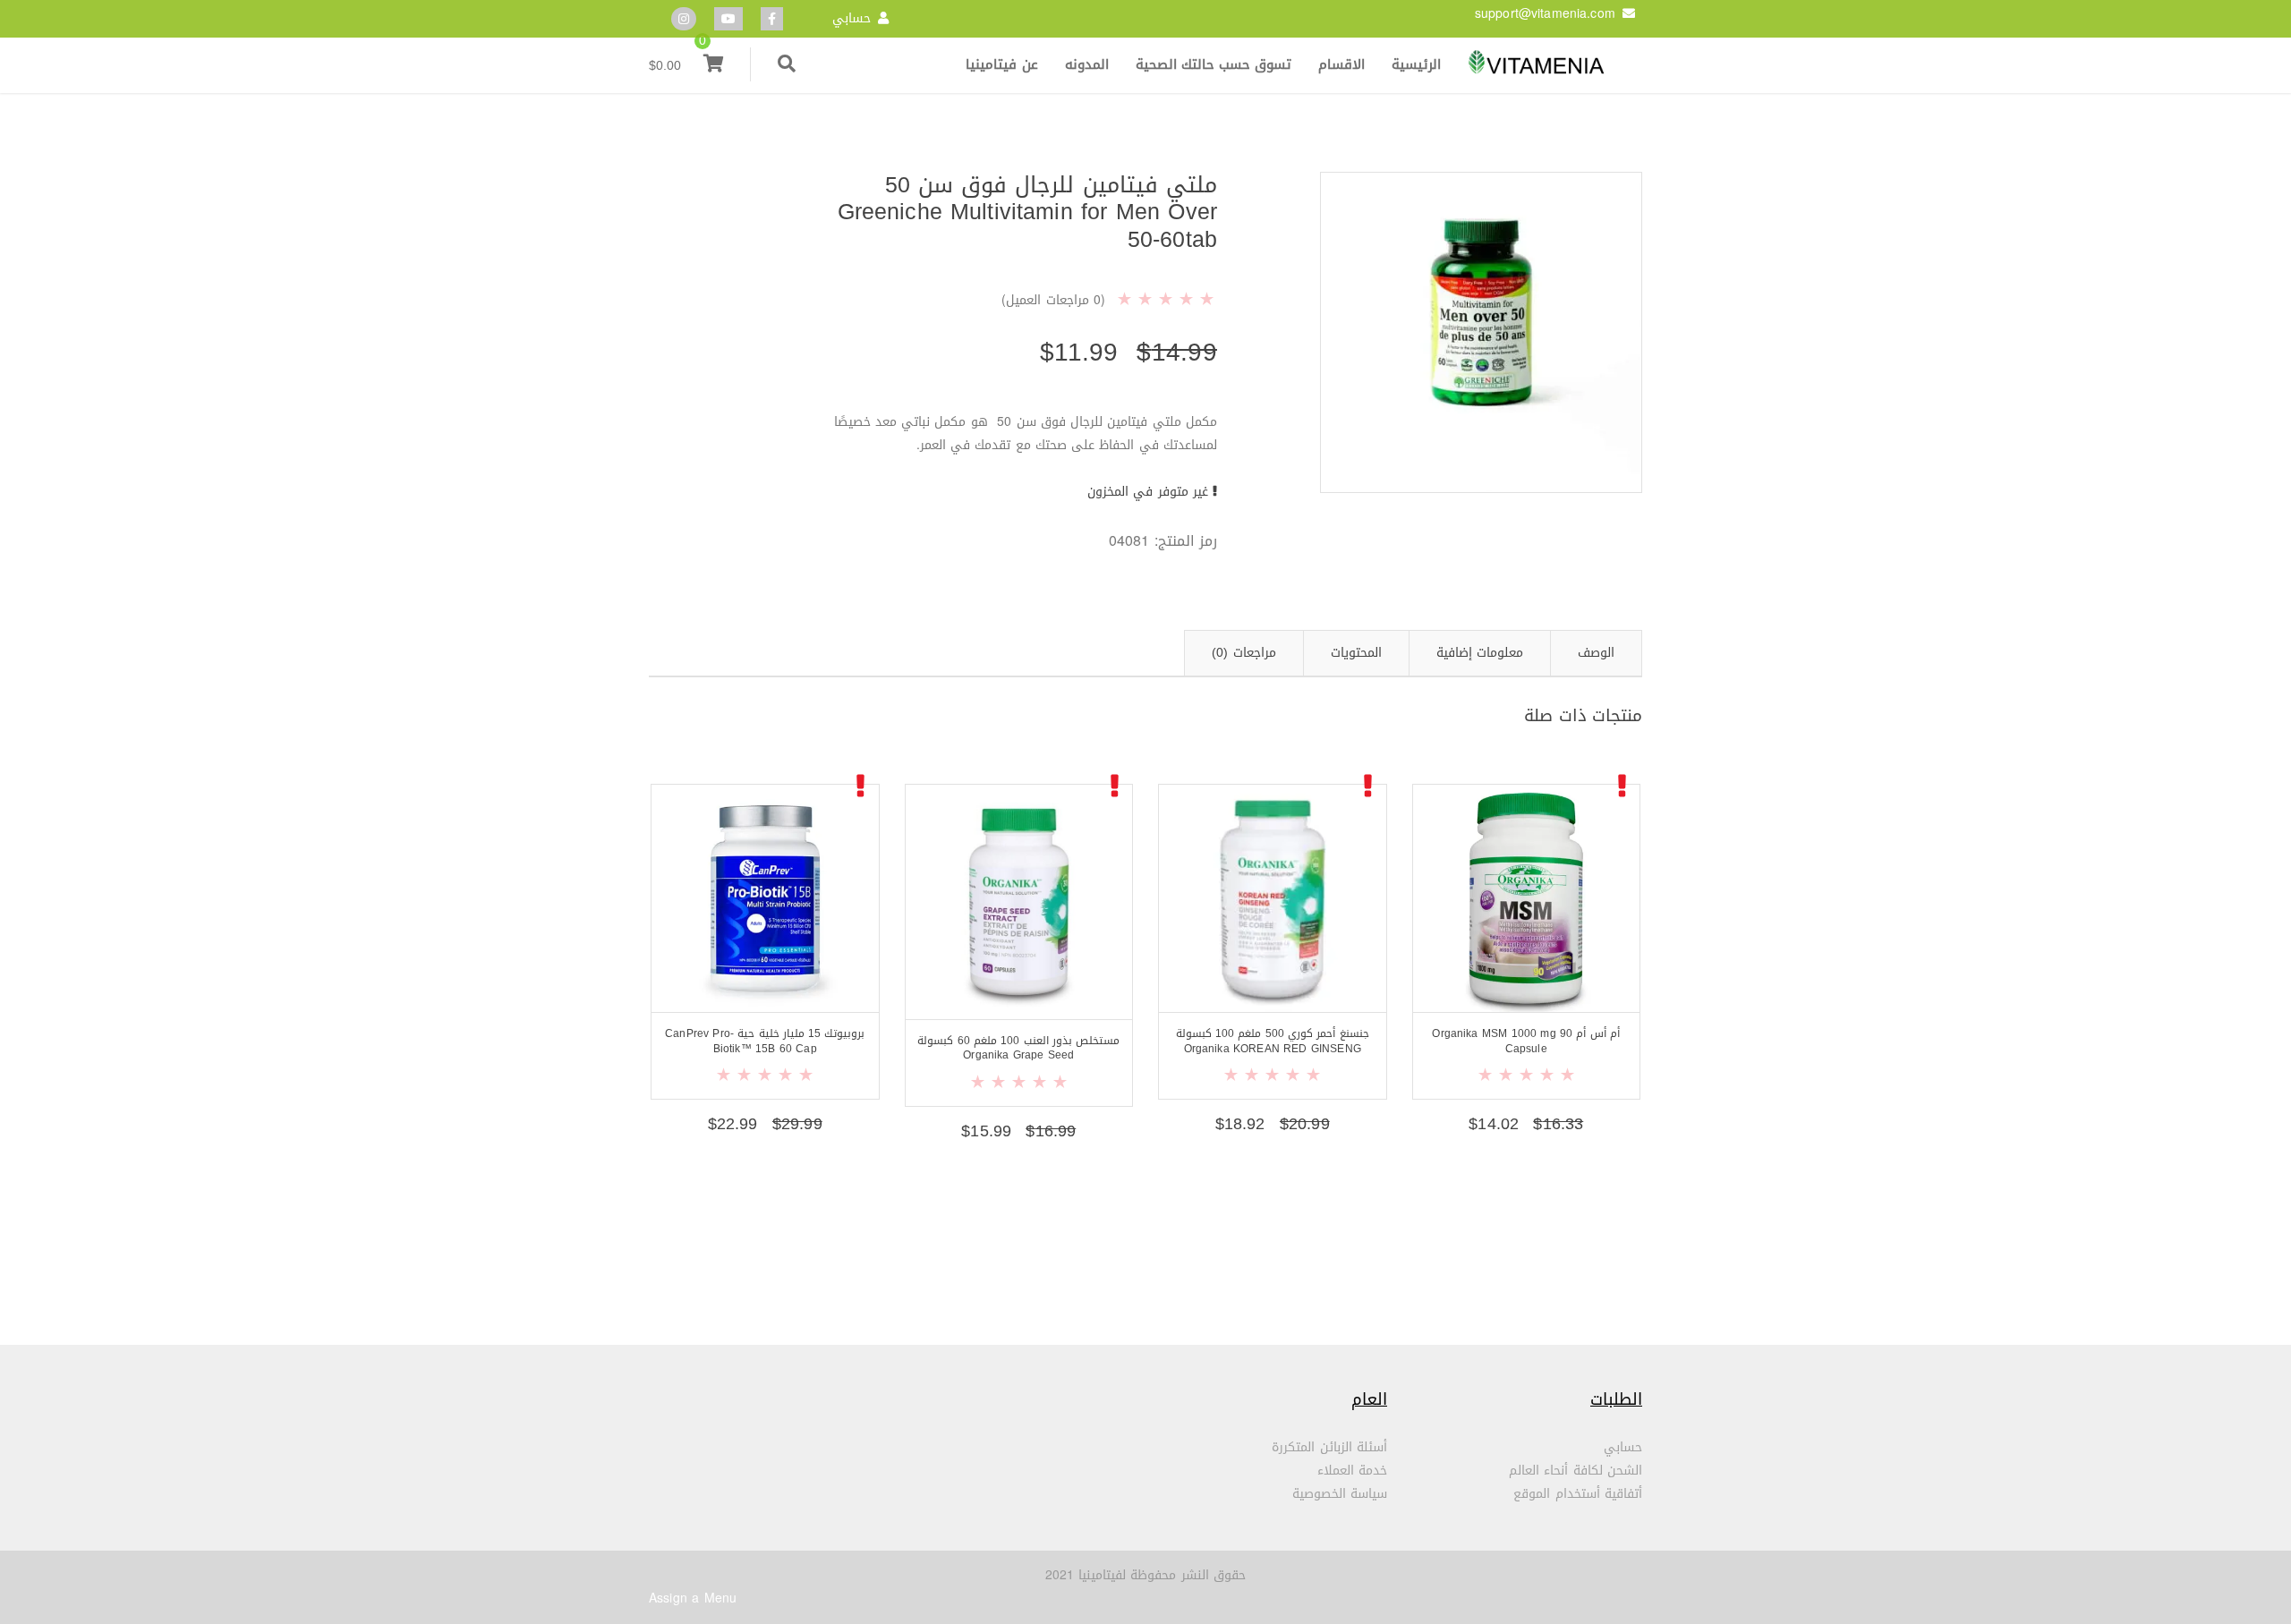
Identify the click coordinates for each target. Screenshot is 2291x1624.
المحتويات (1356, 653)
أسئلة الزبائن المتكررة (1329, 1447)
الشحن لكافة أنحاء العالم (1576, 1471)
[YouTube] (728, 19)
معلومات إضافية (1480, 653)
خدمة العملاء (1352, 1471)
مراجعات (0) (1243, 653)
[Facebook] (772, 19)
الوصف (1596, 653)
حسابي (852, 18)
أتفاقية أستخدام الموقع (1578, 1494)
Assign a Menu (693, 1598)
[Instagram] (684, 19)
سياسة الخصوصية (1340, 1494)
